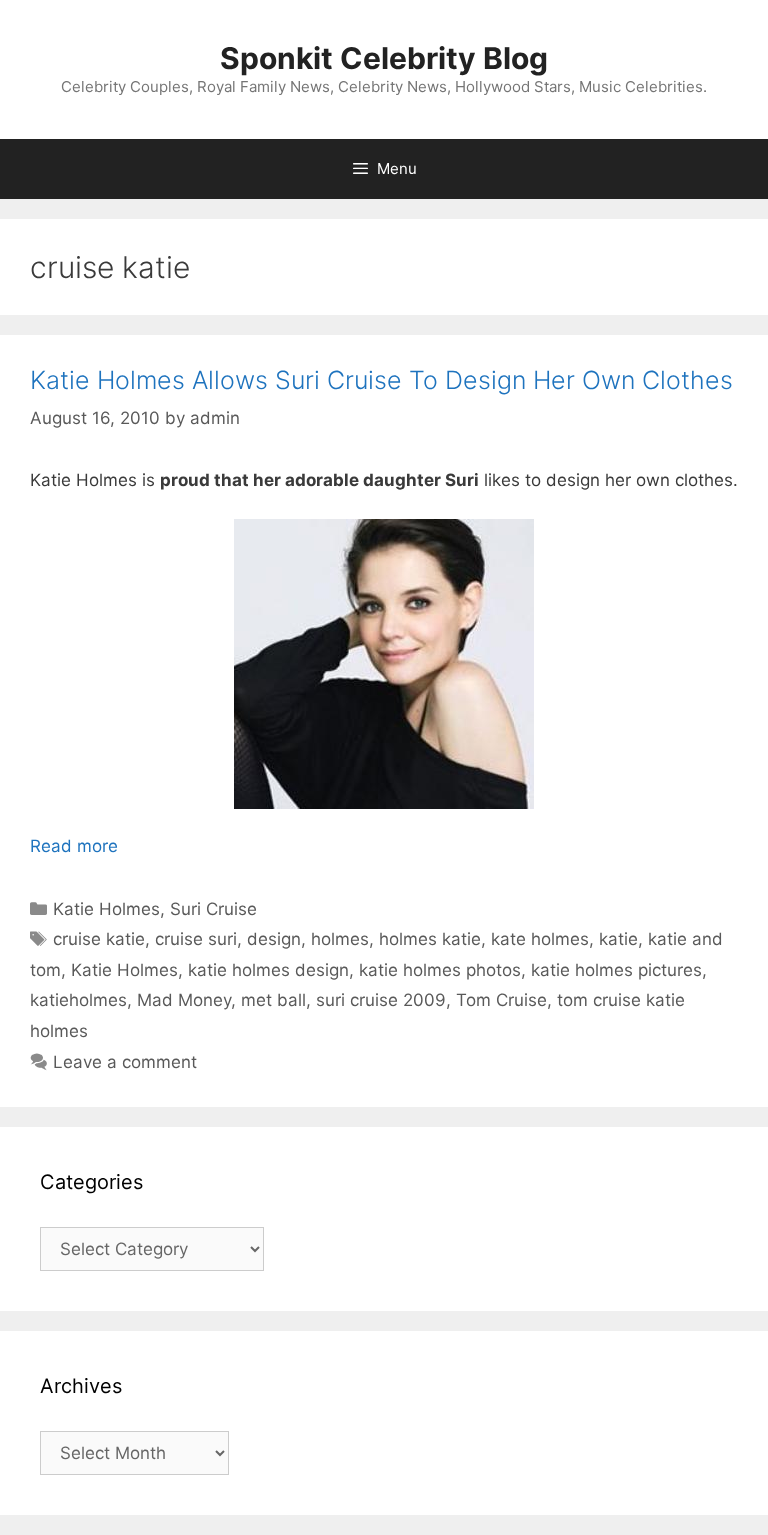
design (274, 939)
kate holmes (540, 939)
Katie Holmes (106, 909)
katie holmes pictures (616, 970)
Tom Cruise (501, 1000)
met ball (273, 1000)
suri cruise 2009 (381, 1000)
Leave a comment (125, 1062)
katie (618, 939)
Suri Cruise (213, 909)
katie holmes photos (440, 970)
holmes (340, 939)
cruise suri (196, 939)
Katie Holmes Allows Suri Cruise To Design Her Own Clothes (381, 380)
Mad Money (184, 1000)
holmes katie (430, 939)
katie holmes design (268, 970)
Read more (74, 846)
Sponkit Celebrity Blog (384, 58)
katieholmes (78, 1000)
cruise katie (99, 939)
